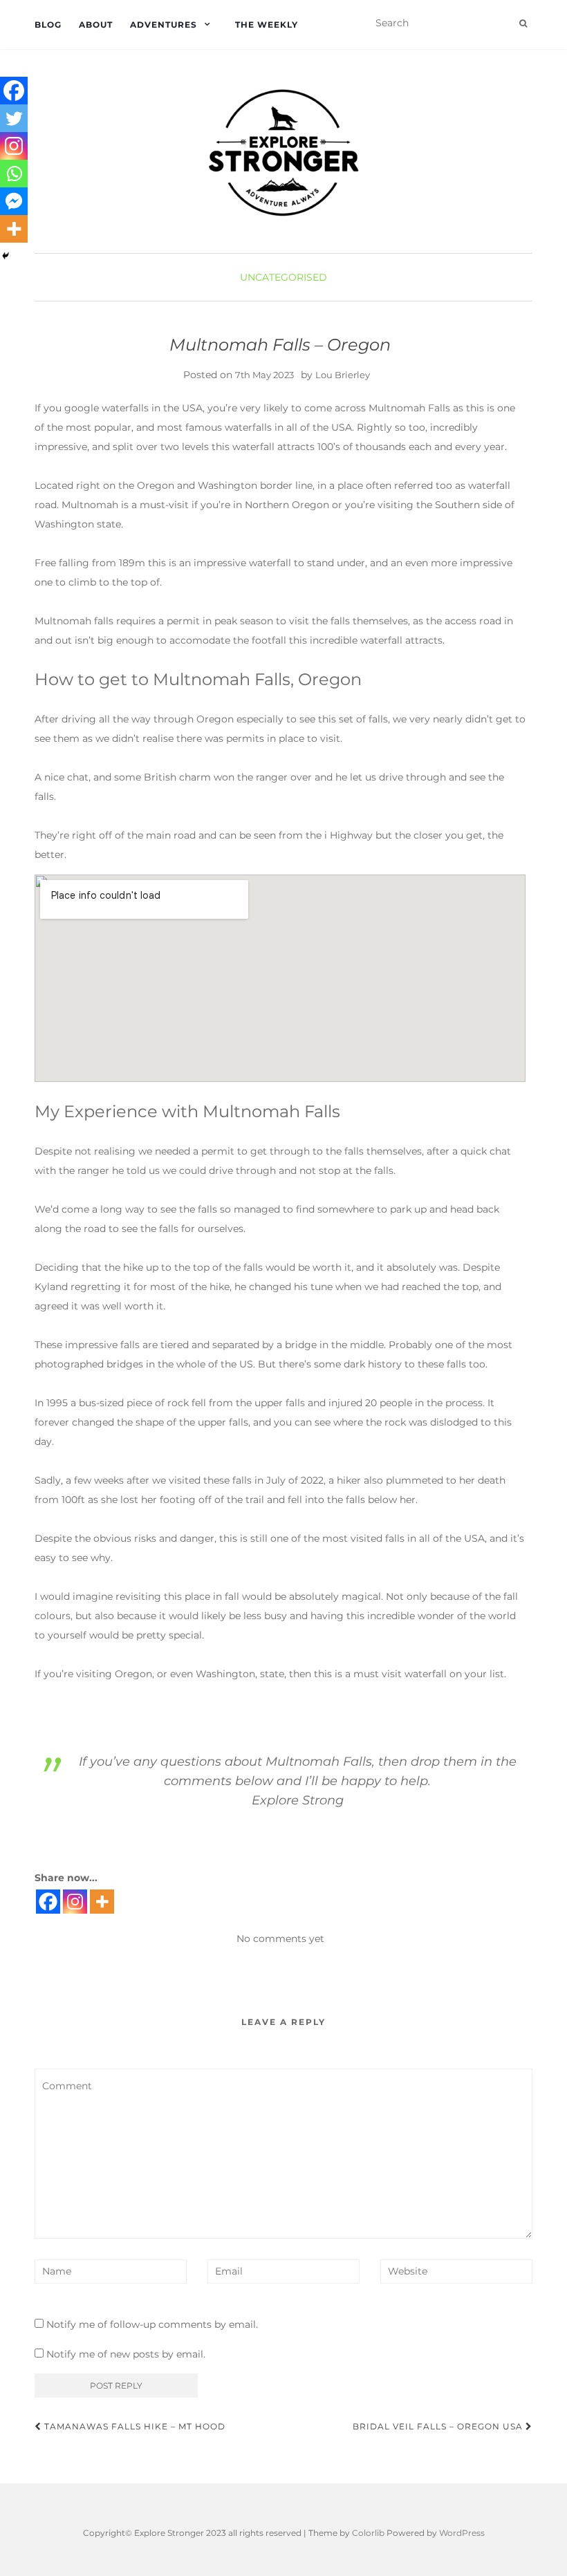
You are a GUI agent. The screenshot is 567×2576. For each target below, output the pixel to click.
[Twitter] (14, 118)
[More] (102, 1902)
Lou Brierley (343, 375)
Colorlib (368, 2533)
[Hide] (6, 256)
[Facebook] (48, 1902)
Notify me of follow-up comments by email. (152, 2324)
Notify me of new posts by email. (126, 2354)
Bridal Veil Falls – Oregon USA (439, 2426)
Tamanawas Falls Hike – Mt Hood (133, 2426)
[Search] (523, 24)
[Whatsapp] (14, 174)
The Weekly (267, 25)
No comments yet (280, 1939)
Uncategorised (283, 277)
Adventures (164, 25)
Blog (48, 25)
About (96, 25)
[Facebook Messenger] (14, 201)
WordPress (462, 2533)
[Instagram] (75, 1902)
